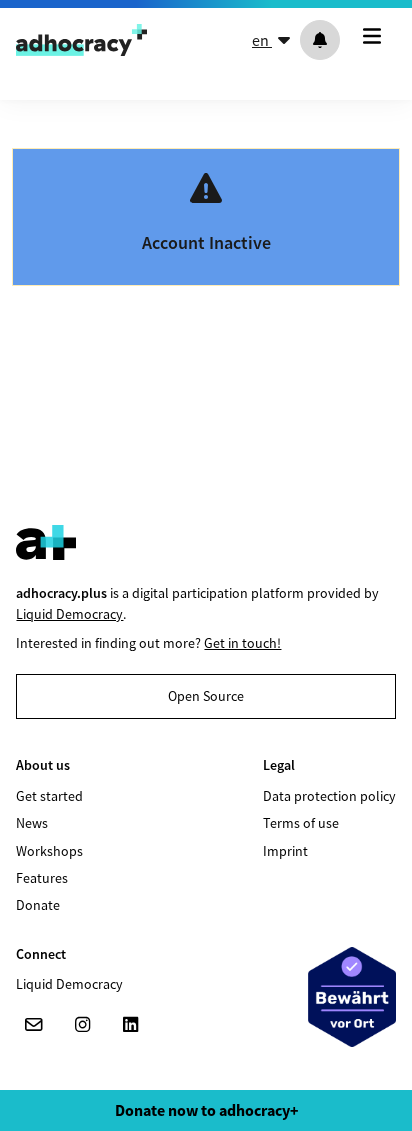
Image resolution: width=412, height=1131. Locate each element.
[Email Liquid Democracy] (34, 1025)
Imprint (285, 851)
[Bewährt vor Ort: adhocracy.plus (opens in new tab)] (352, 997)
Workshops (49, 851)
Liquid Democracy (69, 614)
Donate (38, 905)
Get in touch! (242, 643)
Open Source (206, 696)
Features (42, 878)
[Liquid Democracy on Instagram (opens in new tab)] (82, 1025)
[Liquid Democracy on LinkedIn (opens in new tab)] (130, 1025)
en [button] (262, 40)
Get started (49, 796)
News (32, 823)
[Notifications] (320, 40)
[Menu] (376, 36)
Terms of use (301, 823)
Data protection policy (329, 796)
